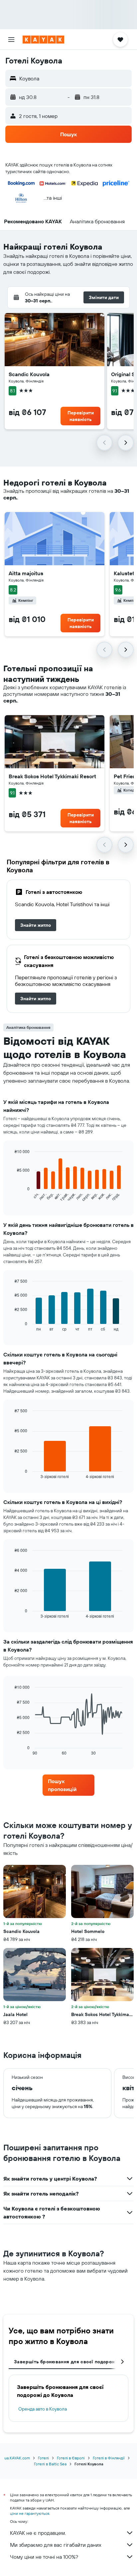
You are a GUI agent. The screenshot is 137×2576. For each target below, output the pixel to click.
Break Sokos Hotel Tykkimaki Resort (52, 776)
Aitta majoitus (26, 573)
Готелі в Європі (71, 2458)
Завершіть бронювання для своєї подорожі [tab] (65, 2362)
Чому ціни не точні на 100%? (44, 2557)
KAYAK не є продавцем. (38, 2533)
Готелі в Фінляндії (109, 2458)
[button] (11, 40)
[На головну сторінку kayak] (43, 40)
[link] (36, 925)
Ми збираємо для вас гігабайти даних (56, 2545)
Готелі (43, 2458)
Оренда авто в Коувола (43, 2409)
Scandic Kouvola (29, 374)
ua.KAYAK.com (17, 2458)
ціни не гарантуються (30, 2513)
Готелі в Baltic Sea (50, 2464)
